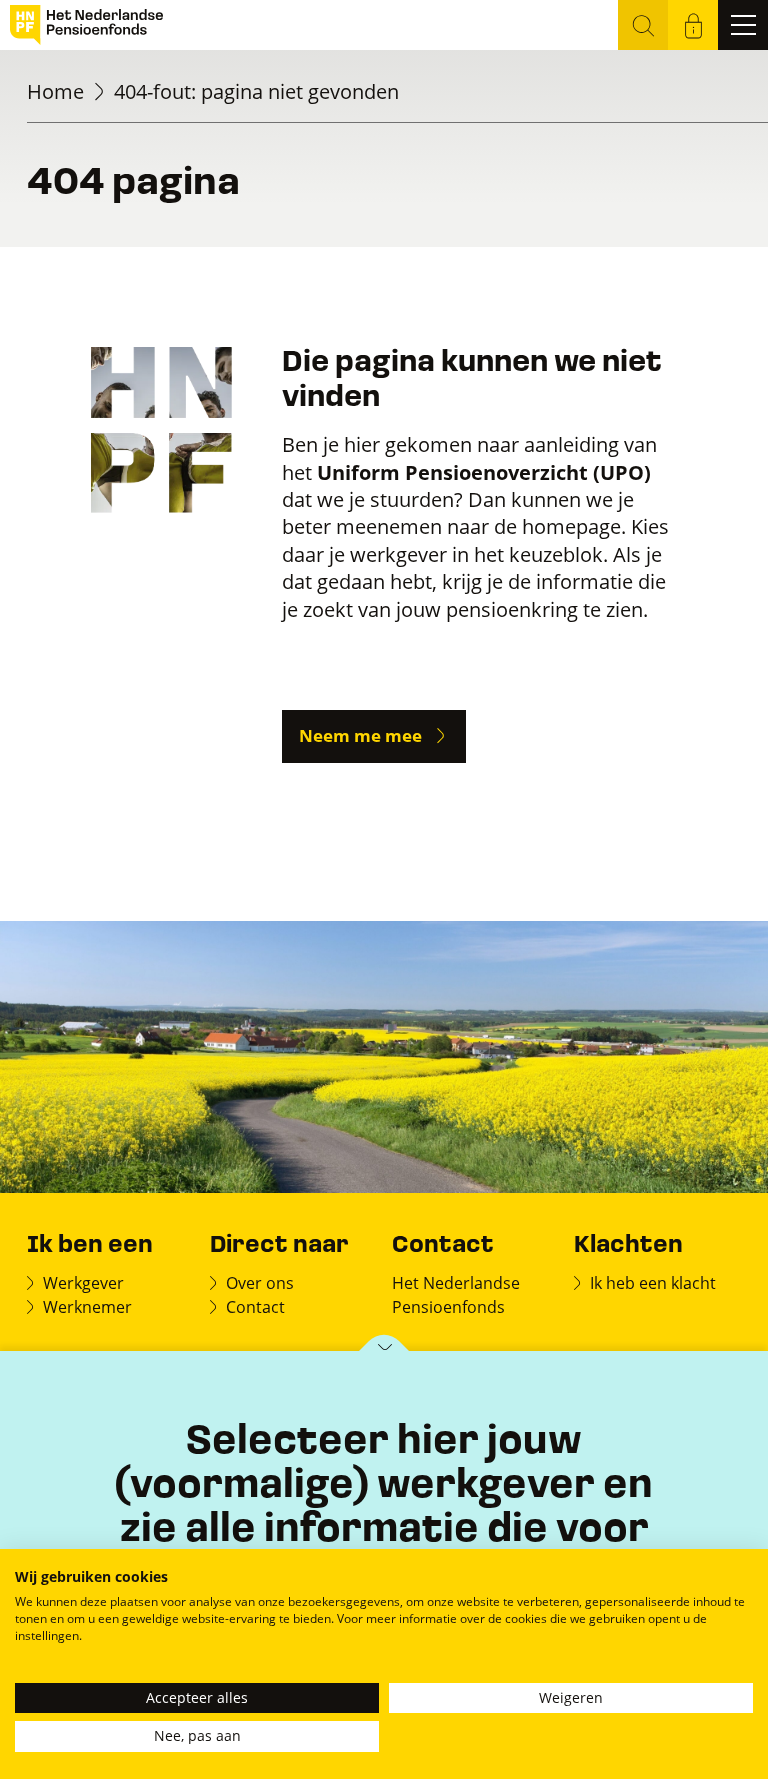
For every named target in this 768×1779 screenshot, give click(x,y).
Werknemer (87, 1307)
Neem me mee (360, 735)
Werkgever (83, 1283)
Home (55, 91)
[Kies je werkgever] (384, 1352)
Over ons (260, 1283)
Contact (255, 1307)
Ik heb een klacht (653, 1283)
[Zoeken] (643, 25)
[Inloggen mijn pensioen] (693, 25)
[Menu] (743, 25)
